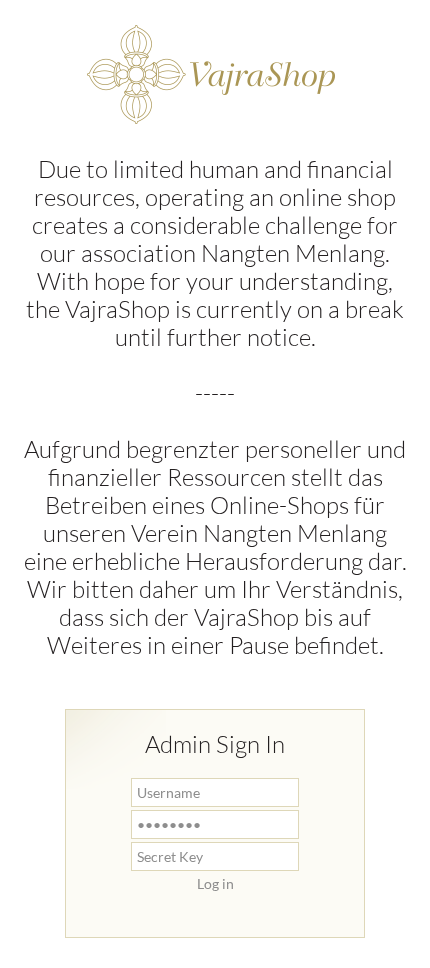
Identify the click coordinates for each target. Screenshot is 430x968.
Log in (215, 883)
